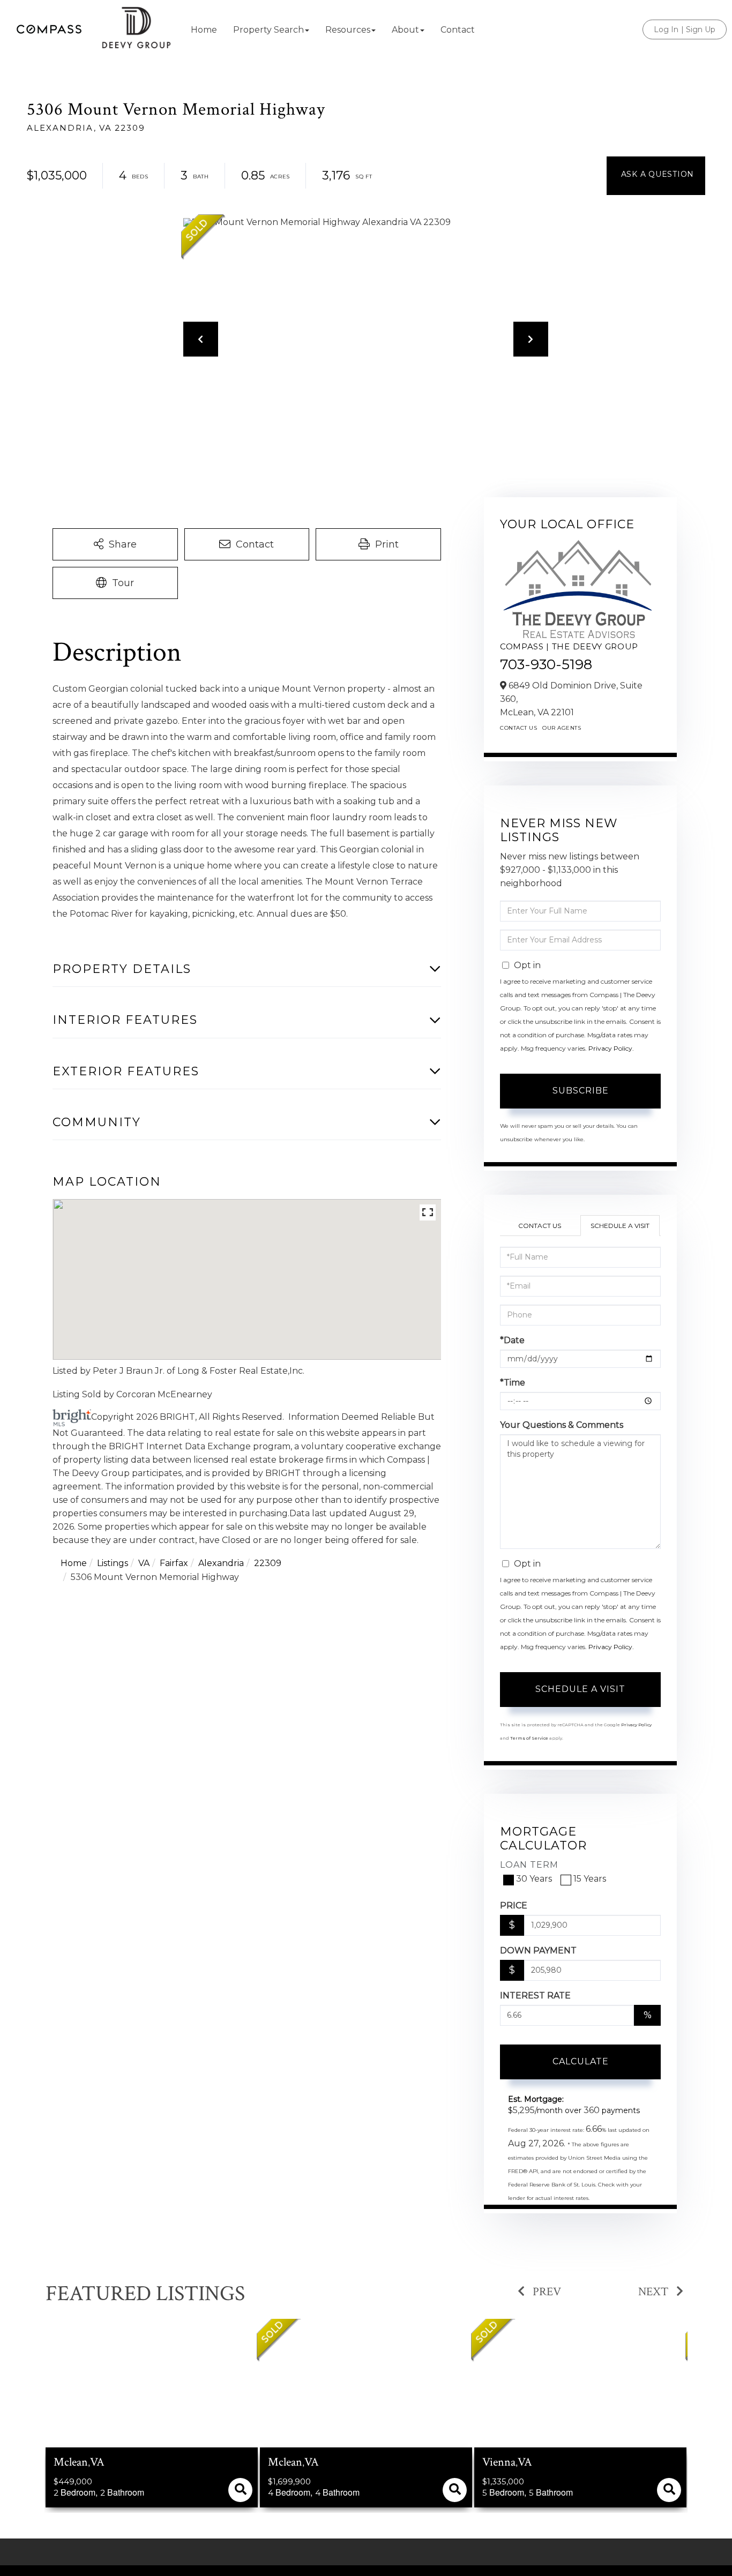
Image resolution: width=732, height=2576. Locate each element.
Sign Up (701, 29)
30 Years (534, 1879)
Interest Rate (535, 1995)
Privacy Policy (610, 1048)
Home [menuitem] (204, 30)
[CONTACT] (656, 176)
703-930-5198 (546, 664)
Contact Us (518, 728)
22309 (268, 1563)
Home (74, 1563)
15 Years (590, 1879)
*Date (512, 1340)
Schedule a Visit (620, 1226)
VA (144, 1563)
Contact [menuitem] (458, 30)
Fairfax (174, 1563)
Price (514, 1905)
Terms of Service (529, 1738)
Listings (113, 1563)
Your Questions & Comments (562, 1425)
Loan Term (529, 1865)
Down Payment (538, 1950)
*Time (513, 1383)
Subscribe (581, 1091)
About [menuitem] (405, 30)
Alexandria (221, 1563)
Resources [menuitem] (348, 30)
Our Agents (562, 728)
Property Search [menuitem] (268, 30)
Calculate (581, 2061)
